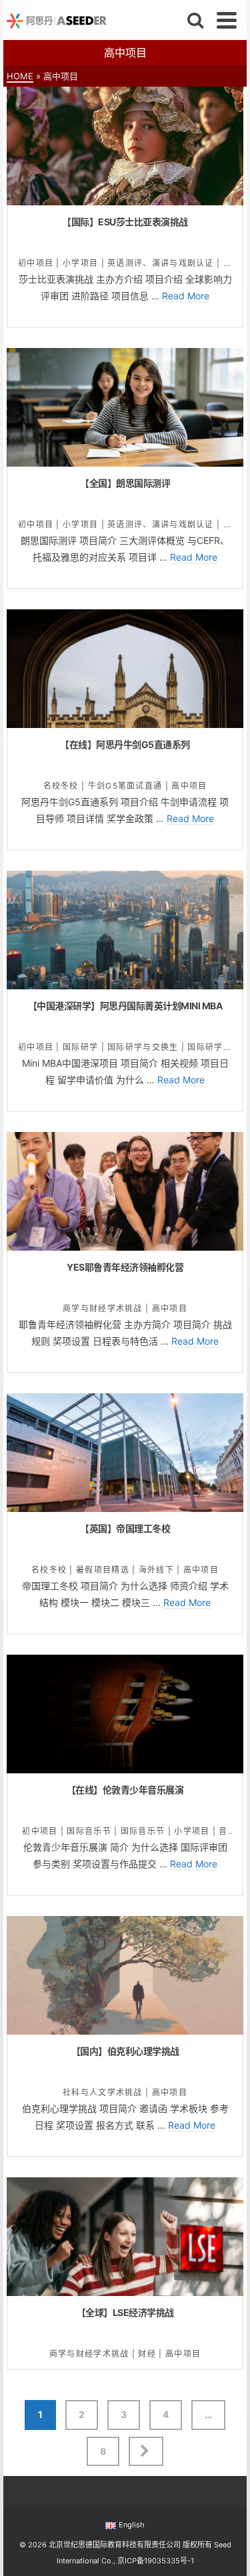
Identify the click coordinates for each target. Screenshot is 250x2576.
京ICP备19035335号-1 (156, 2561)
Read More (186, 296)
